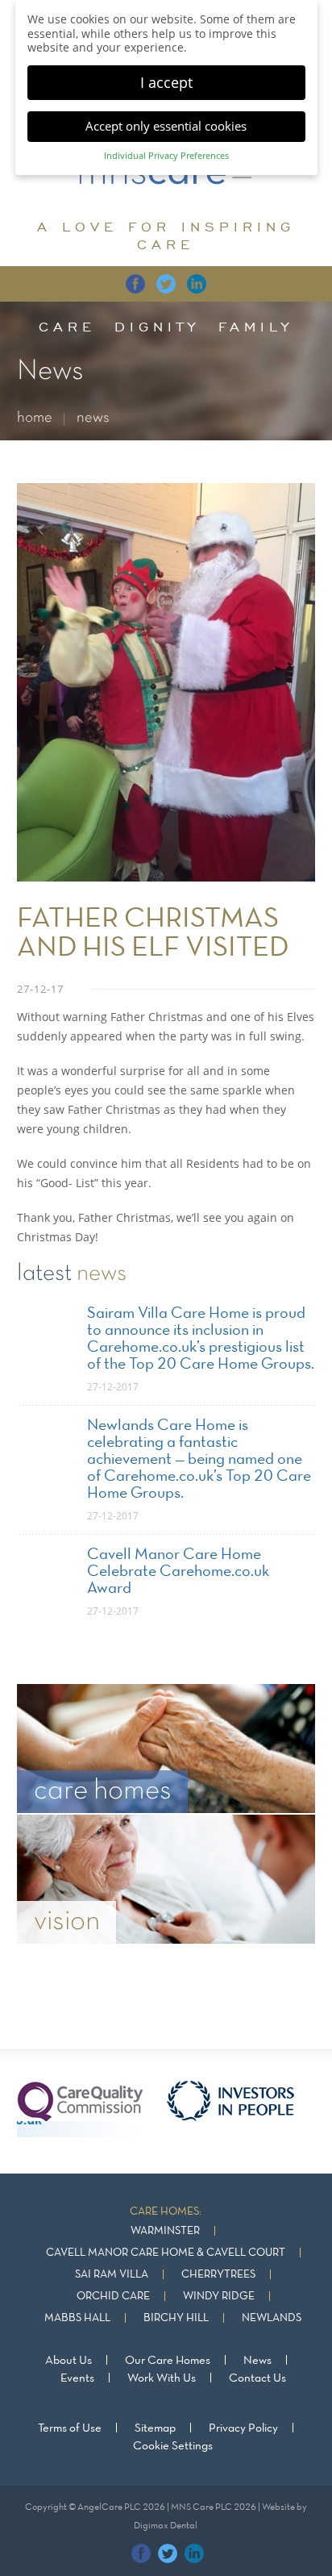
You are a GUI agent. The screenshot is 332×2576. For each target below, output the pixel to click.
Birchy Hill (176, 2318)
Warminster (165, 2231)
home (35, 418)
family (256, 327)
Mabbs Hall (77, 2318)
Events (77, 2378)
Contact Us (257, 2378)
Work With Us (162, 2378)
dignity (157, 327)
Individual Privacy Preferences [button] (166, 156)
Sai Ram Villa (112, 2275)
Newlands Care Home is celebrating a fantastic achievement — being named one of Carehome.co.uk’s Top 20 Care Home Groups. (199, 1460)
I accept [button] (166, 82)
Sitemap (155, 2428)
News (257, 2361)
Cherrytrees (218, 2275)
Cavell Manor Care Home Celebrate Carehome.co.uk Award (178, 1572)
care (67, 327)
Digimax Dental (166, 2526)
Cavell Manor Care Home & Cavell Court (166, 2253)
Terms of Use (70, 2428)
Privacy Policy (243, 2428)
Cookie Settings (173, 2446)
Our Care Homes (168, 2361)
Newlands (272, 2318)
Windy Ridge (219, 2297)
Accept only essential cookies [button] (166, 126)
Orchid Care (113, 2297)
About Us (68, 2361)
